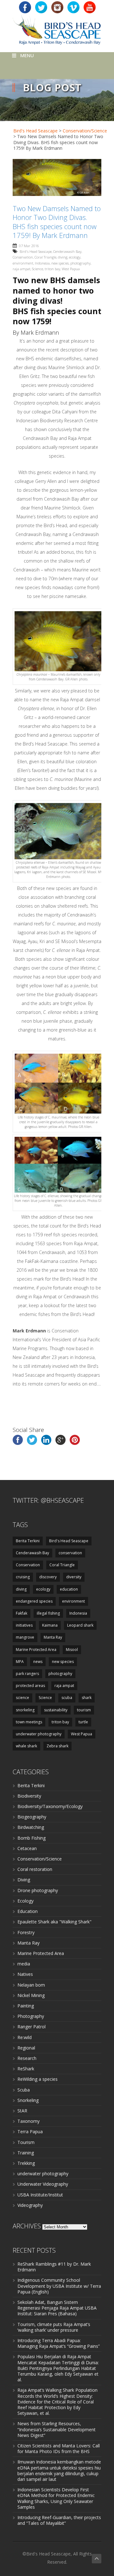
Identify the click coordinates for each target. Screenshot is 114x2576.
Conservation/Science (85, 131)
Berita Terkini (28, 1541)
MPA (20, 1662)
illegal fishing (48, 1613)
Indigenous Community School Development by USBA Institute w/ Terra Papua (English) (59, 2286)
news (38, 1662)
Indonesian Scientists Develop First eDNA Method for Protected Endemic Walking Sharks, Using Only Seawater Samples (56, 2498)
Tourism (26, 2142)
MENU (27, 55)
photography (80, 263)
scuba (67, 1698)
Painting (26, 2006)
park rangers (27, 1674)
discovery (48, 1577)
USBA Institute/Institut (40, 2195)
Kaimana (50, 1625)
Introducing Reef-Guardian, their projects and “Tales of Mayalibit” (59, 2520)
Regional (26, 2048)
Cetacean (27, 1848)
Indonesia (42, 263)
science (22, 1698)
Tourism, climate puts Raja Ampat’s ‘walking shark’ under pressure (54, 2327)
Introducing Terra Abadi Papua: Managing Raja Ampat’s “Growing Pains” (59, 2343)
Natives (25, 1974)
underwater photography (39, 1734)
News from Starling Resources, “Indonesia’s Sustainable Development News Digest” (57, 2429)
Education (28, 1911)
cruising (23, 1577)
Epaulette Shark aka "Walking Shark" (54, 1922)
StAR (22, 2111)
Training (26, 2153)
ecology (75, 257)
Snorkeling (28, 2100)
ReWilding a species (38, 2079)
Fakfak (22, 1613)
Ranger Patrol (32, 2027)
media (24, 1964)
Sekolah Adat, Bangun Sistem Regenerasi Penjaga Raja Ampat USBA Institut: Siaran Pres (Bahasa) (57, 2308)
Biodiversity (29, 1796)
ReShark (26, 2069)
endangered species (34, 1601)
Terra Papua (30, 2131)
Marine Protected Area (36, 1650)
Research (27, 2058)
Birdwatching (31, 1827)
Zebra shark (57, 1746)
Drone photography (38, 1890)
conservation (70, 1553)
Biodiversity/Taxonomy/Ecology (50, 1806)
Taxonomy (28, 2121)
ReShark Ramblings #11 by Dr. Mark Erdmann (54, 2267)
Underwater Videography (43, 2184)
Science (38, 269)
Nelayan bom (31, 1985)
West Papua (71, 269)
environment (23, 263)
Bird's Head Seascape (35, 131)
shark (87, 1698)
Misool (72, 1650)
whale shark (26, 1746)
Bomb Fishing (32, 1838)
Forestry (26, 1932)
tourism (84, 1710)
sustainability (56, 1710)
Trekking (26, 2163)
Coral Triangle (45, 257)
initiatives (24, 1625)
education (69, 1589)
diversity (74, 1577)
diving (63, 257)
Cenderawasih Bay (67, 251)
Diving (24, 1880)
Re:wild (25, 2037)
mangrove (25, 1637)
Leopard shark (80, 1625)
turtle (83, 1722)
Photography (31, 2016)
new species (60, 263)
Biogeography (32, 1817)
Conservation (23, 257)
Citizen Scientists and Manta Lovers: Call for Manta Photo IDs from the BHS (59, 2448)
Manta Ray (53, 1637)
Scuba (24, 2090)
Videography (30, 2205)
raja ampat (22, 269)
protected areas (30, 1686)
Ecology (25, 1901)
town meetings (29, 1722)
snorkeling (25, 1710)
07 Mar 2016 (29, 246)
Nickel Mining (31, 1995)
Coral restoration (35, 1869)
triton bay (52, 269)
